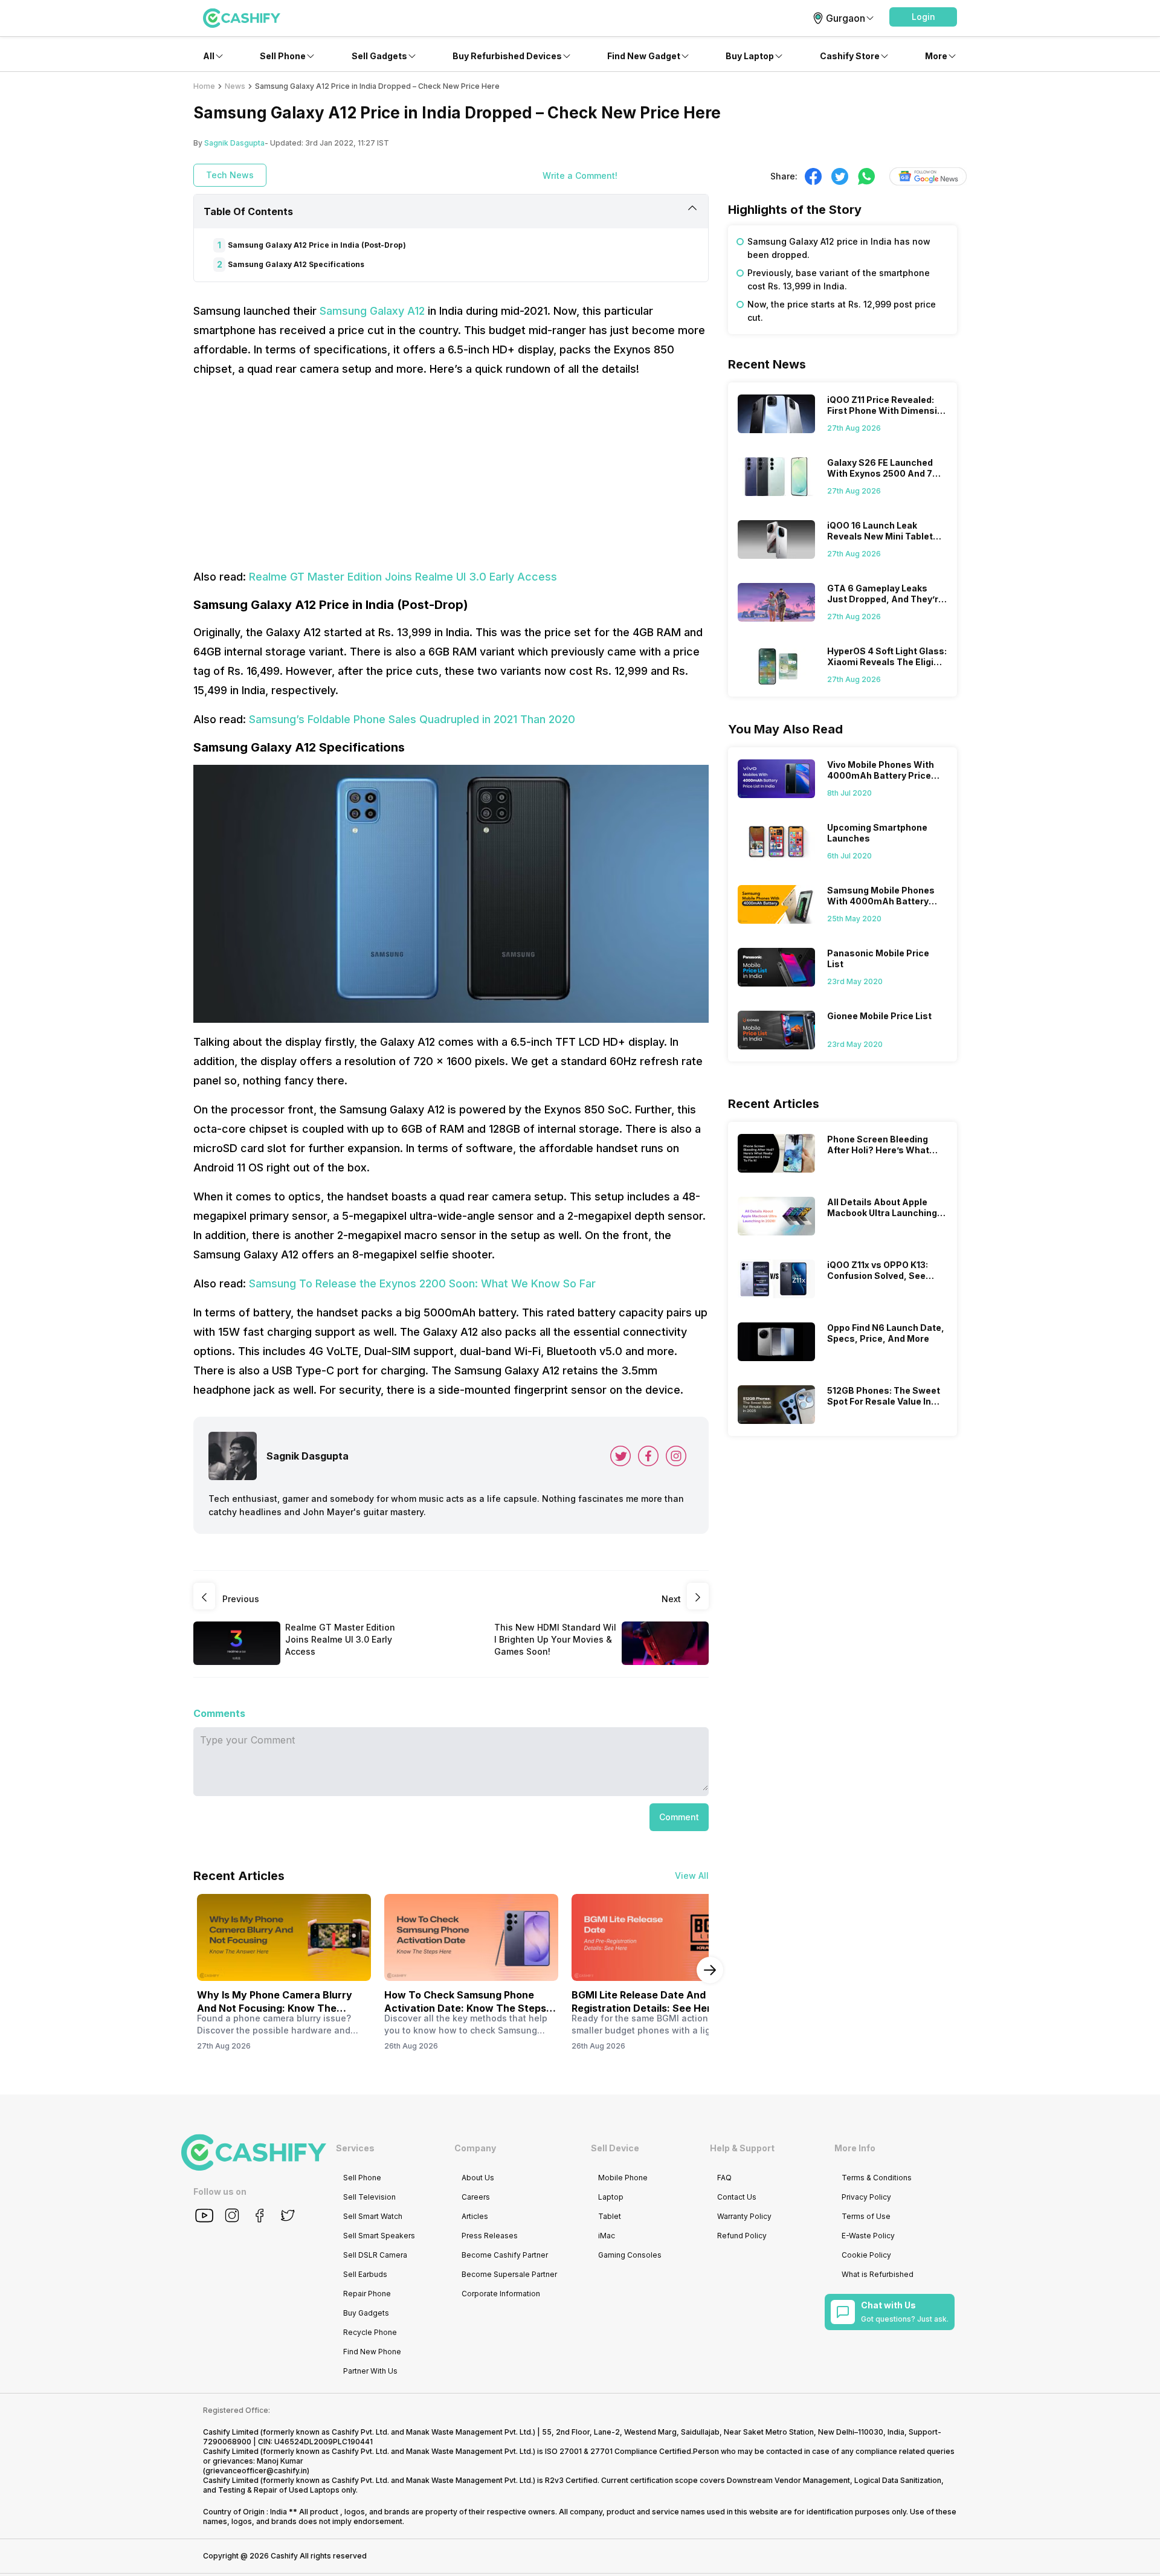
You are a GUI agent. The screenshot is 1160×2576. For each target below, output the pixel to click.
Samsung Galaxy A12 (372, 311)
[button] (923, 17)
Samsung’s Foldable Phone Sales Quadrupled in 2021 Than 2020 (412, 719)
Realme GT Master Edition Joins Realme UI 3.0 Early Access (403, 577)
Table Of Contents (248, 211)
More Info (855, 2148)
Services (355, 2148)
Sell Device (615, 2148)
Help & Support (742, 2148)
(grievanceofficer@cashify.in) (256, 2471)
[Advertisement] (451, 473)
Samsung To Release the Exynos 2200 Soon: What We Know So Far (422, 1283)
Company (475, 2148)
